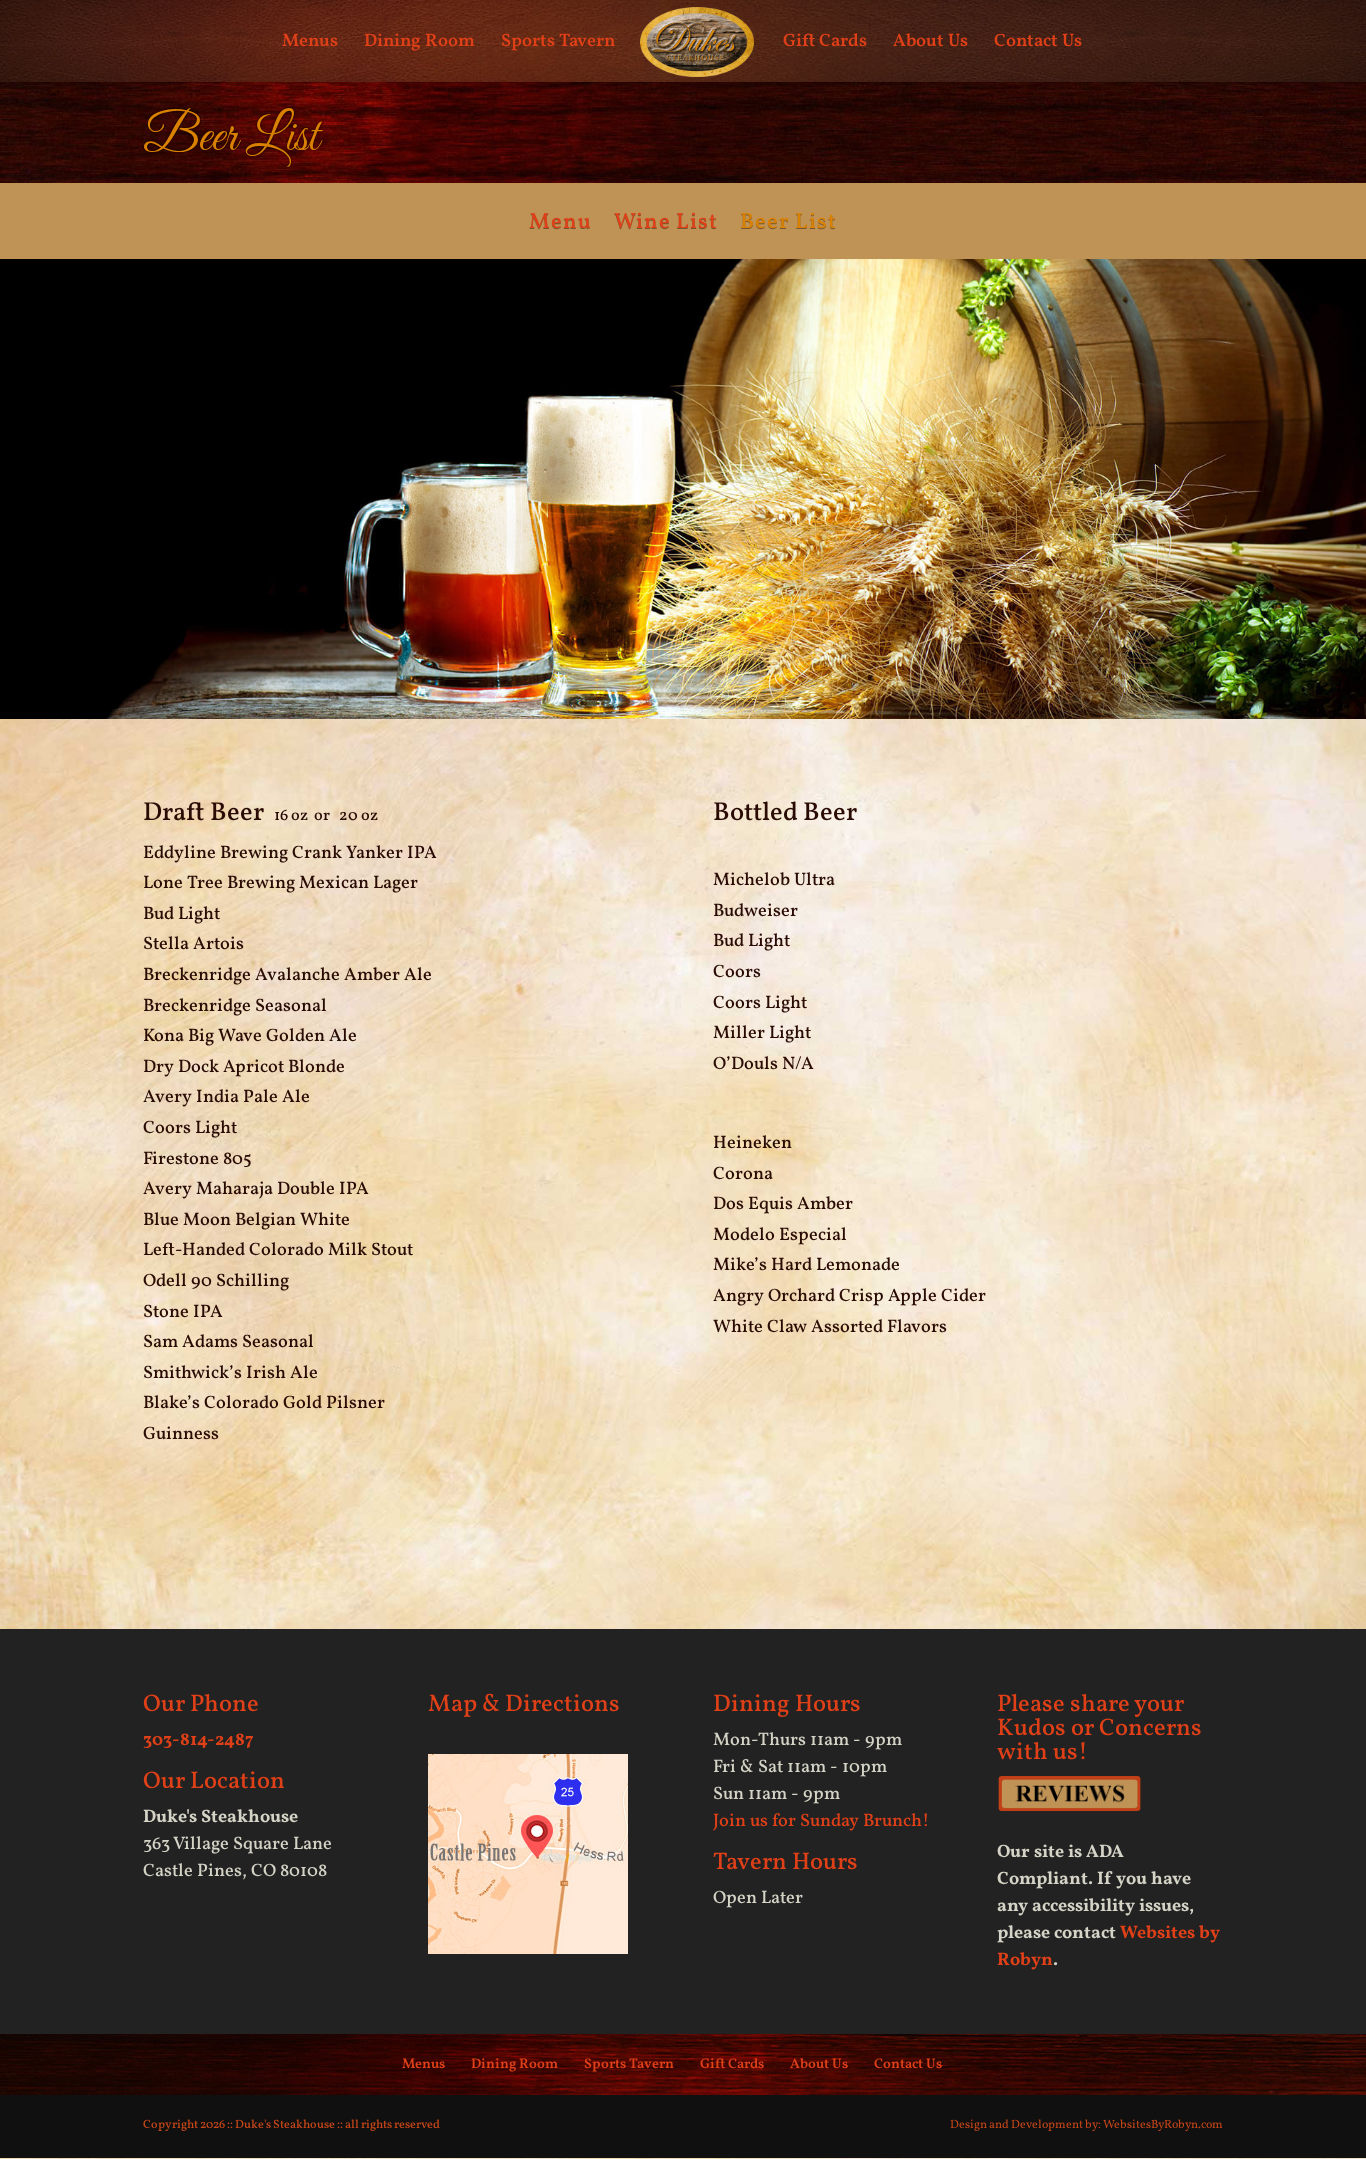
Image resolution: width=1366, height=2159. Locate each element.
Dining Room (419, 44)
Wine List (666, 227)
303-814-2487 (198, 1740)
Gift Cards (825, 44)
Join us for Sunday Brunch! (821, 1821)
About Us (930, 44)
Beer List (788, 227)
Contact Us (1038, 44)
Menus (310, 44)
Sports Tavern (558, 44)
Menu (560, 227)
